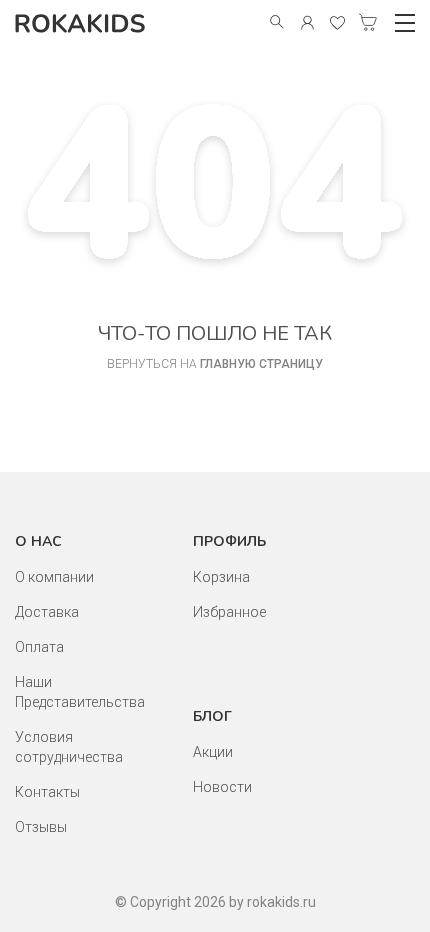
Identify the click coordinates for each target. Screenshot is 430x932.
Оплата (39, 647)
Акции (213, 752)
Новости (222, 787)
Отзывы (41, 827)
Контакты (47, 792)
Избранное (229, 612)
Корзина (221, 577)
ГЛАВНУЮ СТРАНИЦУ (261, 364)
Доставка (47, 612)
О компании (54, 577)
